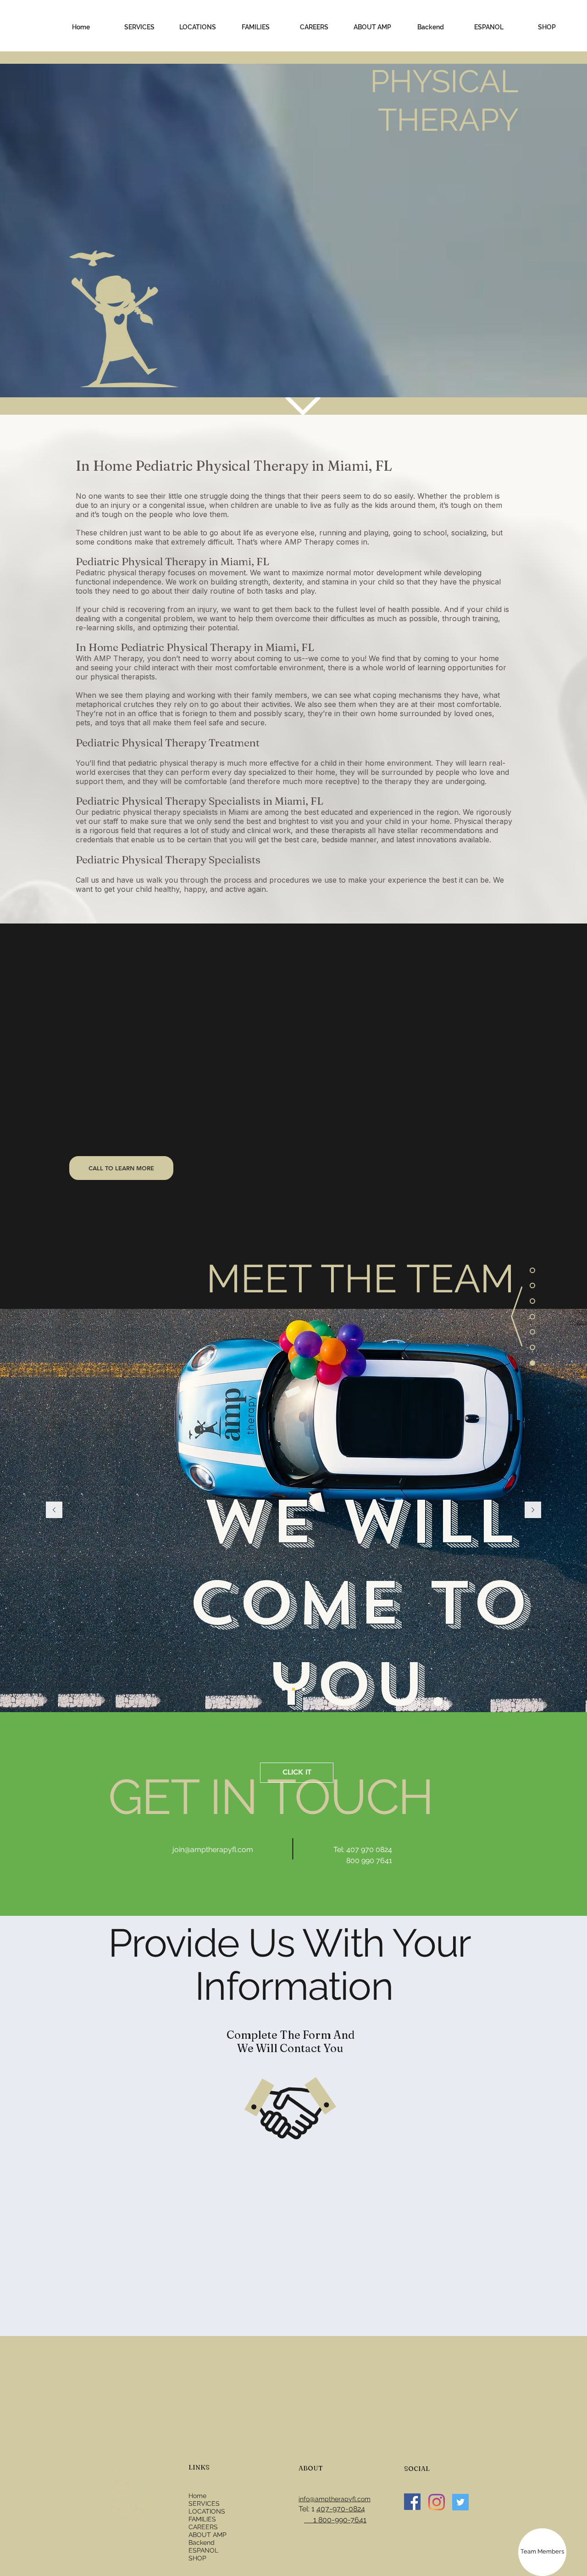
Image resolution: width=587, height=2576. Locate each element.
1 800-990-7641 (335, 2520)
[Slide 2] (293, 1689)
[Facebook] (412, 2502)
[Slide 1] (283, 1689)
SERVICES (204, 2504)
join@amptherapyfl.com (213, 1850)
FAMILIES (202, 2519)
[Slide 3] (304, 1689)
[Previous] (54, 1511)
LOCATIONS (207, 2511)
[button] (139, 27)
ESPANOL (203, 2550)
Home (197, 2496)
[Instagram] (437, 2502)
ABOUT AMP (208, 2535)
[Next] (533, 1511)
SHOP (197, 2558)
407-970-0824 (341, 2509)
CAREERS (203, 2527)
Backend (202, 2543)
